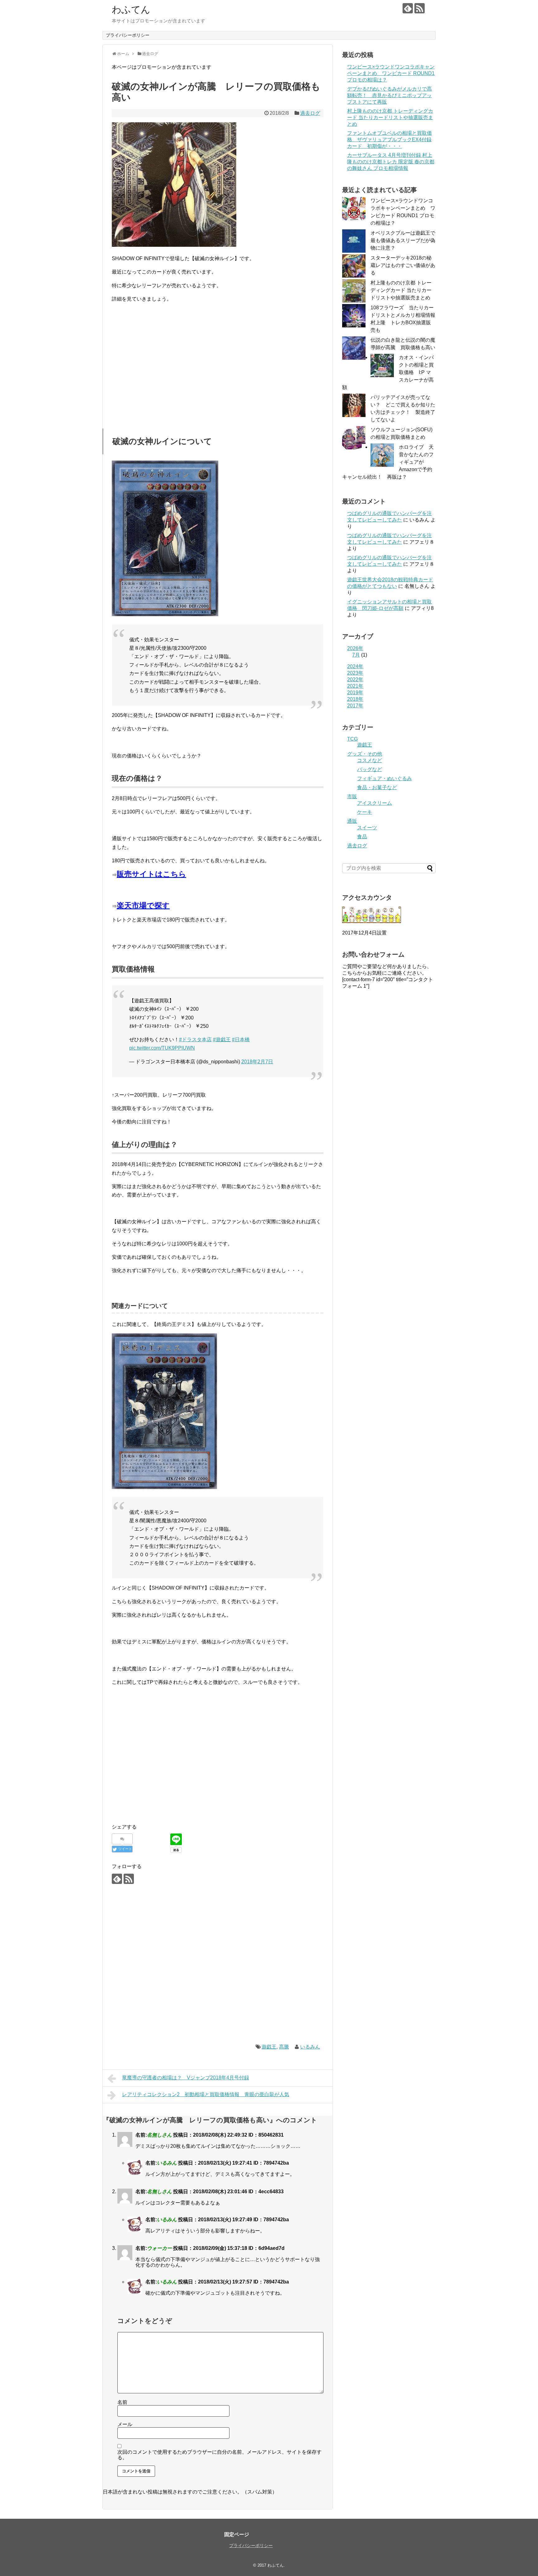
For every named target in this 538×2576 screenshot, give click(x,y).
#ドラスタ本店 (195, 1040)
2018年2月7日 (257, 1062)
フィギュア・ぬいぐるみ (385, 778)
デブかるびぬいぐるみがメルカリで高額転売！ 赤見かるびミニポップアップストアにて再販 (389, 95)
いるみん (310, 2047)
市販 (352, 796)
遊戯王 (269, 2047)
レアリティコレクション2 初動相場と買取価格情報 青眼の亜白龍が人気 (206, 2094)
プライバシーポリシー (128, 35)
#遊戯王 (222, 1040)
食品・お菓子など (377, 787)
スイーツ (367, 828)
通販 (352, 821)
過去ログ (310, 113)
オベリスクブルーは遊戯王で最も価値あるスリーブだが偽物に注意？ (403, 240)
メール (125, 2424)
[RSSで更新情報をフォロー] (420, 8)
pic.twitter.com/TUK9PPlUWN (162, 1048)
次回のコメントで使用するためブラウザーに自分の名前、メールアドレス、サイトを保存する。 (219, 2455)
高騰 (284, 2047)
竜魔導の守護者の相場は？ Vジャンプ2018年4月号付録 (186, 2078)
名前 (122, 2402)
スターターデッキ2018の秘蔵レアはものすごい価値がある (403, 265)
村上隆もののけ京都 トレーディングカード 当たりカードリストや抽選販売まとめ (390, 117)
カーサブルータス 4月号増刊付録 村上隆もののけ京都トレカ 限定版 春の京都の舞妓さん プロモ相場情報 (391, 162)
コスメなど (370, 760)
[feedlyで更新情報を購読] (408, 8)
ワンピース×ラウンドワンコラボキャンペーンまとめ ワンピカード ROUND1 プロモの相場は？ (391, 73)
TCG (352, 739)
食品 (362, 837)
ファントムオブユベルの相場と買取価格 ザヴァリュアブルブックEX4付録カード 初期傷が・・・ (389, 140)
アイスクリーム (375, 803)
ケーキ (365, 812)
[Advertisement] (164, 370)
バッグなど (370, 769)
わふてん (131, 9)
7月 (356, 655)
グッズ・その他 (365, 754)
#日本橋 (241, 1040)
